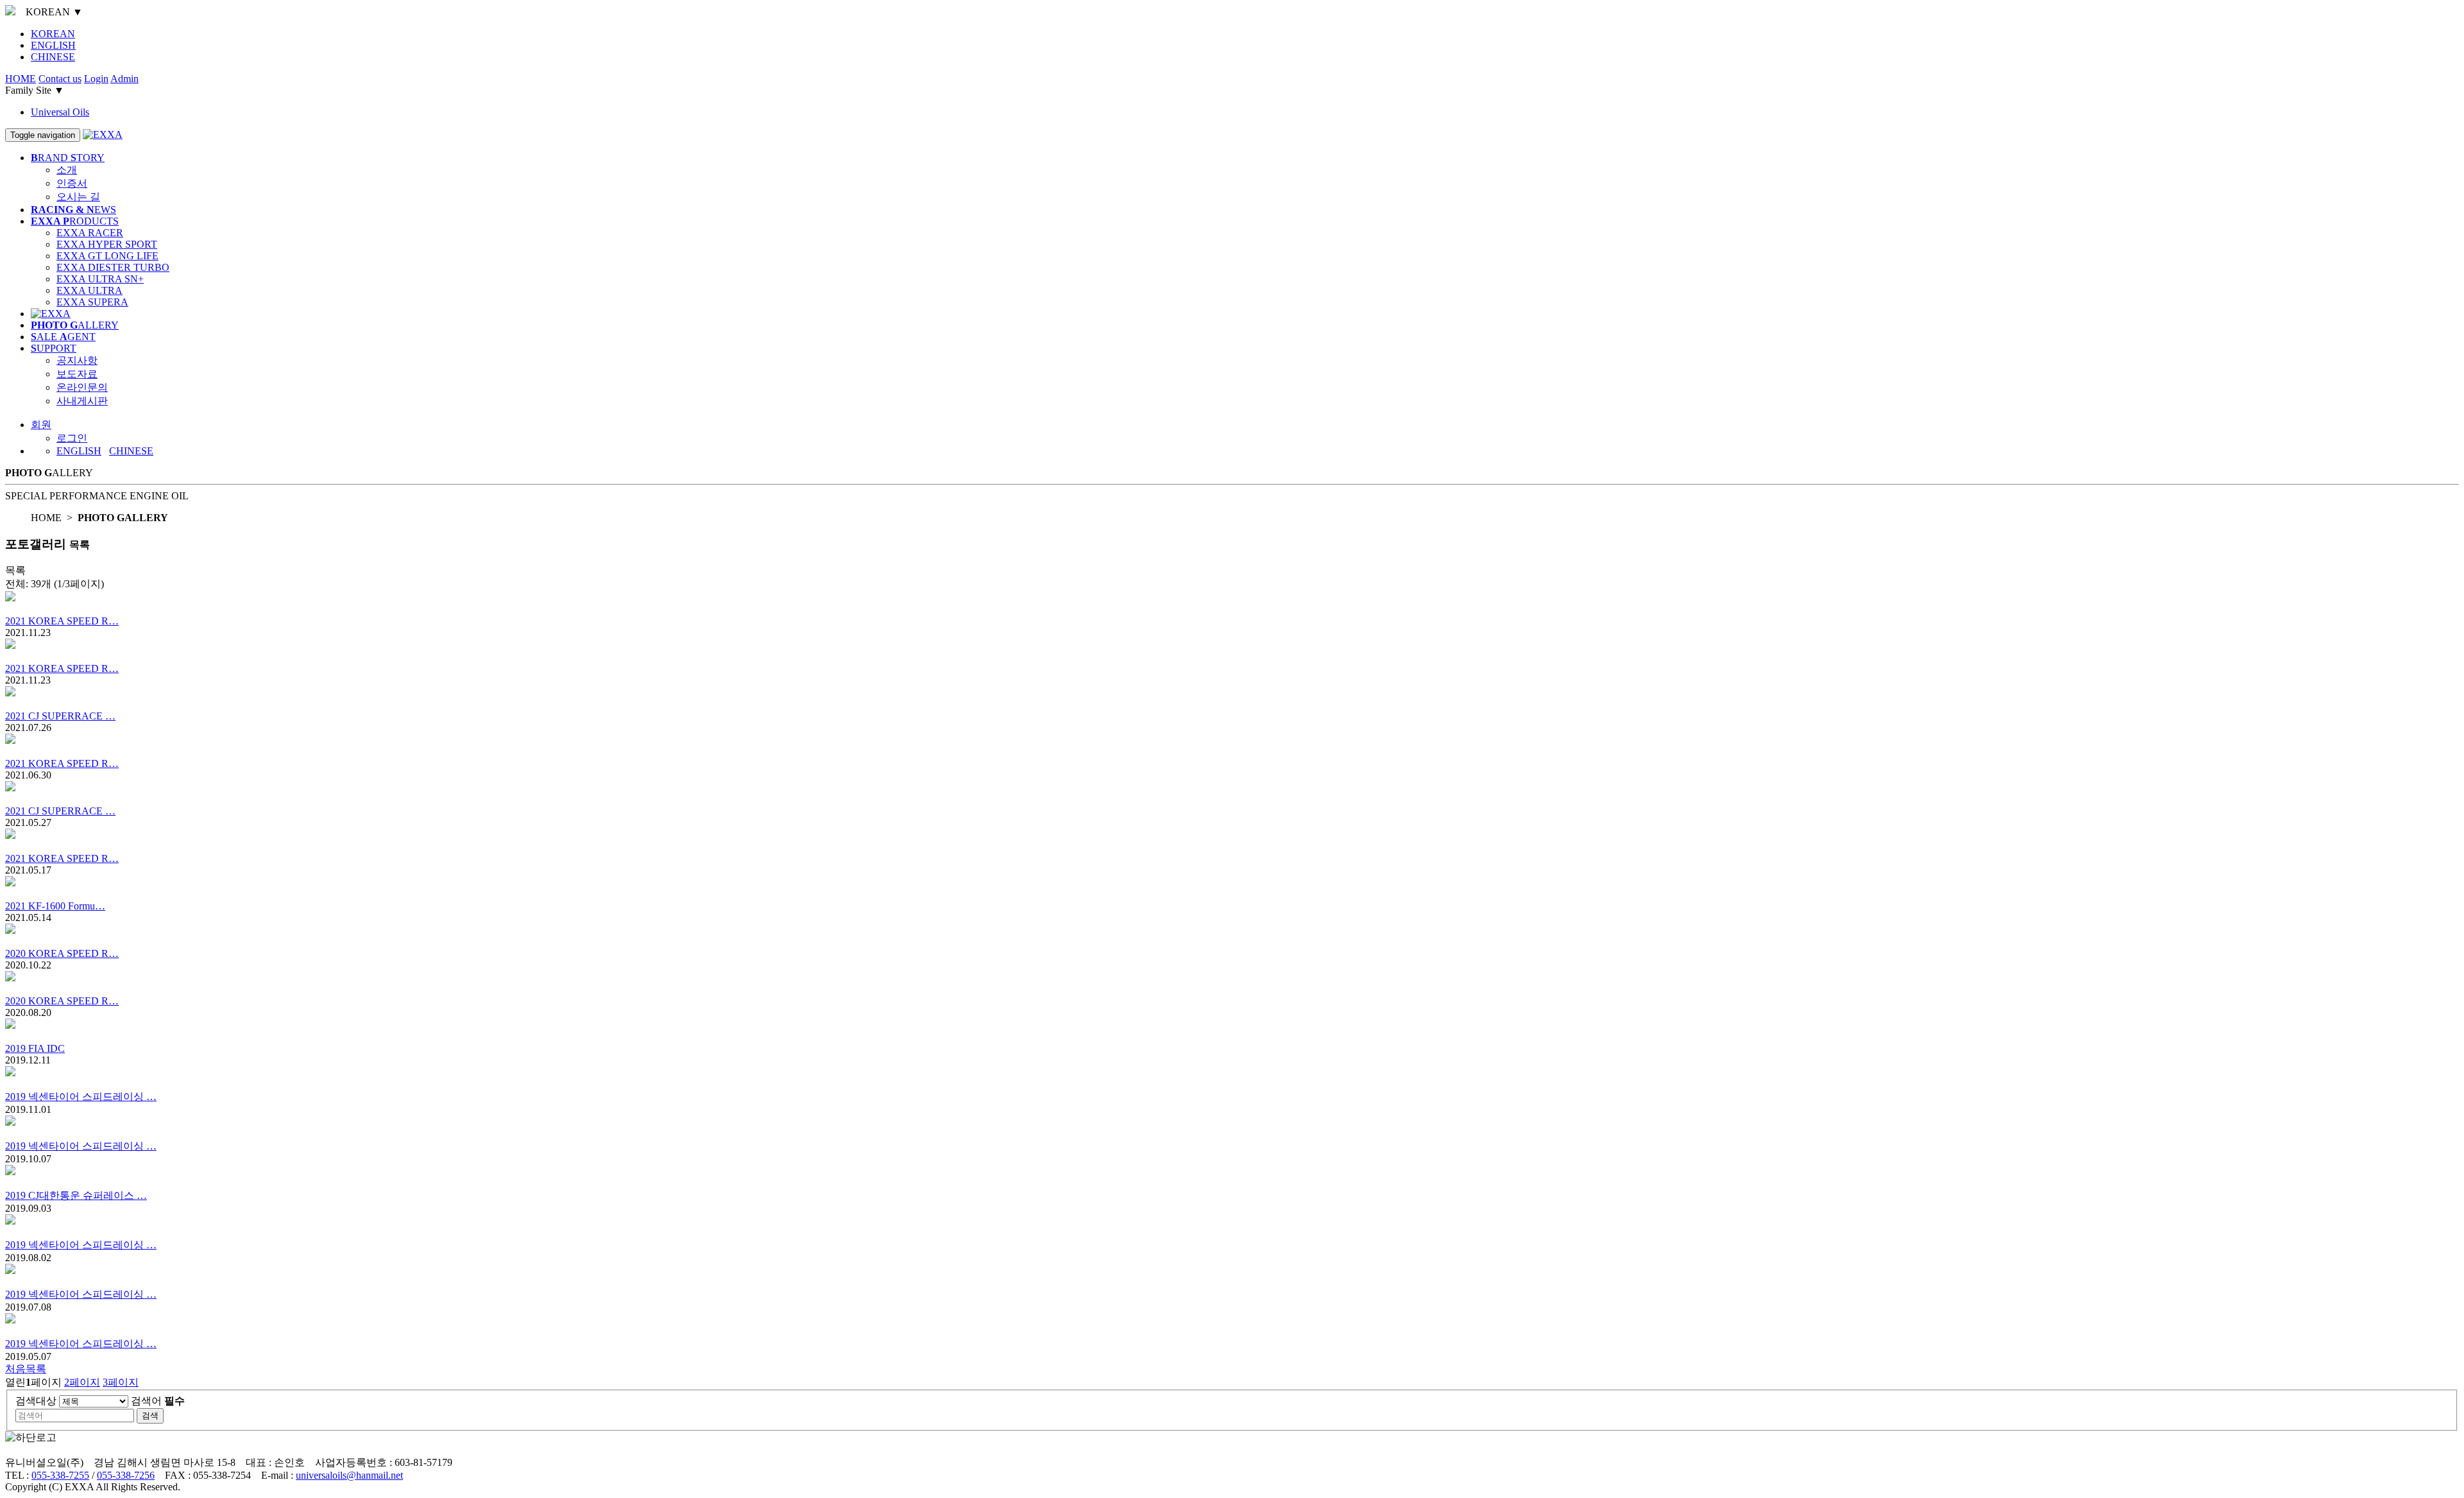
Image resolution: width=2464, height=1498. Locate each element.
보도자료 (77, 374)
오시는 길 (78, 197)
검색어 (158, 1401)
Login (96, 79)
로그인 (72, 438)
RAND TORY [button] (68, 158)
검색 (150, 1416)
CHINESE (53, 57)
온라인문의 (82, 387)
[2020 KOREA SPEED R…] (1232, 936)
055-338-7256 (126, 1475)
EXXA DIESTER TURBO (113, 267)
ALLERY (75, 325)
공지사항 (77, 360)
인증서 (72, 183)
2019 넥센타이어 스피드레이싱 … (81, 1097)
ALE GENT (63, 337)
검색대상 (36, 1401)
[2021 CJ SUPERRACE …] (1232, 698)
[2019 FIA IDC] (1232, 1031)
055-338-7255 (60, 1475)
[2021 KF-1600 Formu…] (1232, 888)
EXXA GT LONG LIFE (107, 256)
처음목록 (26, 1369)
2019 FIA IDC (35, 1048)
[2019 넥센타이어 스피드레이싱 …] (1232, 1078)
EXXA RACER (90, 233)
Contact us (60, 79)
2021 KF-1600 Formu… (55, 906)
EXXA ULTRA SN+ (100, 279)
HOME (21, 79)
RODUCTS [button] (75, 221)
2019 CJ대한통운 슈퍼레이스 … (76, 1195)
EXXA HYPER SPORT (107, 244)
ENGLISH (53, 45)
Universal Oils (60, 112)
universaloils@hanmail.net (349, 1475)
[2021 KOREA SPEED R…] (1232, 603)
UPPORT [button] (54, 348)
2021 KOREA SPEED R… (62, 621)
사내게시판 (82, 401)
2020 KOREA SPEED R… (62, 953)
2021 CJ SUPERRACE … (60, 716)
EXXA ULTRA (90, 290)
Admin (124, 79)
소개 (67, 170)
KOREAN (53, 34)
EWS (73, 210)
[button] (41, 425)
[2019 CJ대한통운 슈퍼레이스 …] (1232, 1177)
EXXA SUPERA (92, 302)
